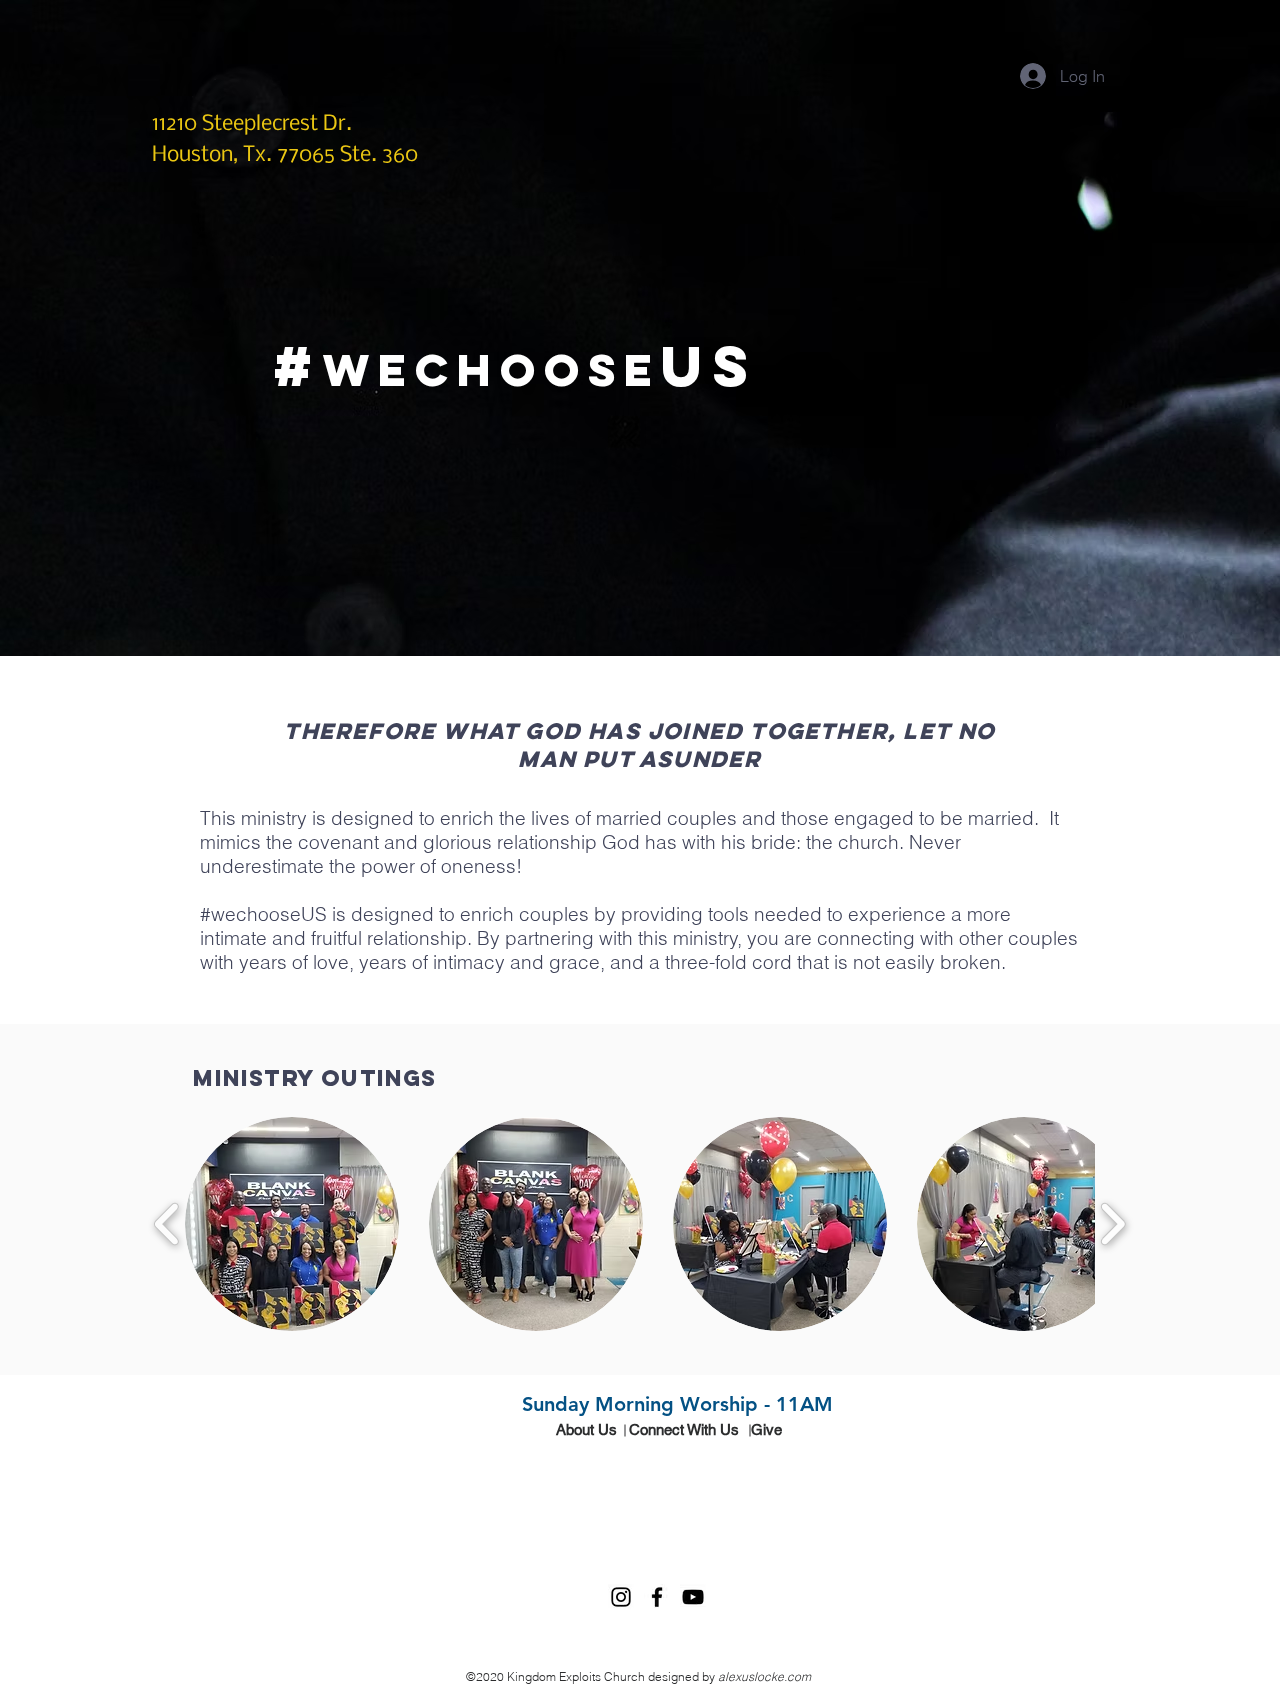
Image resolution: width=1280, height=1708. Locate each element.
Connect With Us (684, 1429)
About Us (586, 1429)
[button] (292, 1224)
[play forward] (1112, 1224)
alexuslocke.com (764, 1676)
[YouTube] (693, 1597)
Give (766, 1429)
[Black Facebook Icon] (657, 1597)
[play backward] (167, 1224)
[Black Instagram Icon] (621, 1597)
